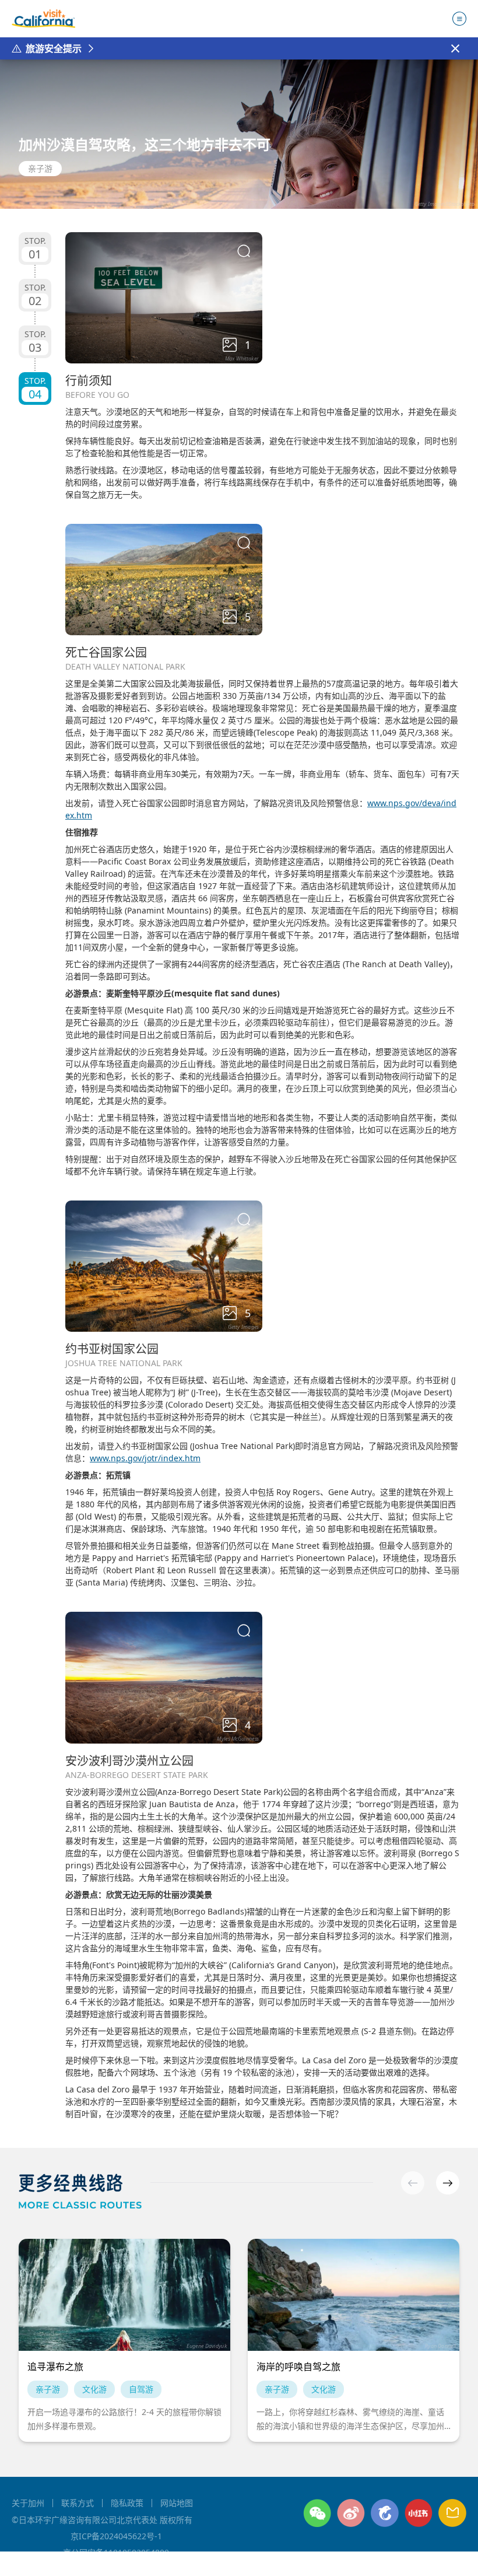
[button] (448, 2183)
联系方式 (78, 2503)
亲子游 (40, 168)
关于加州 (28, 2503)
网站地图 (177, 2503)
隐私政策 (127, 2503)
